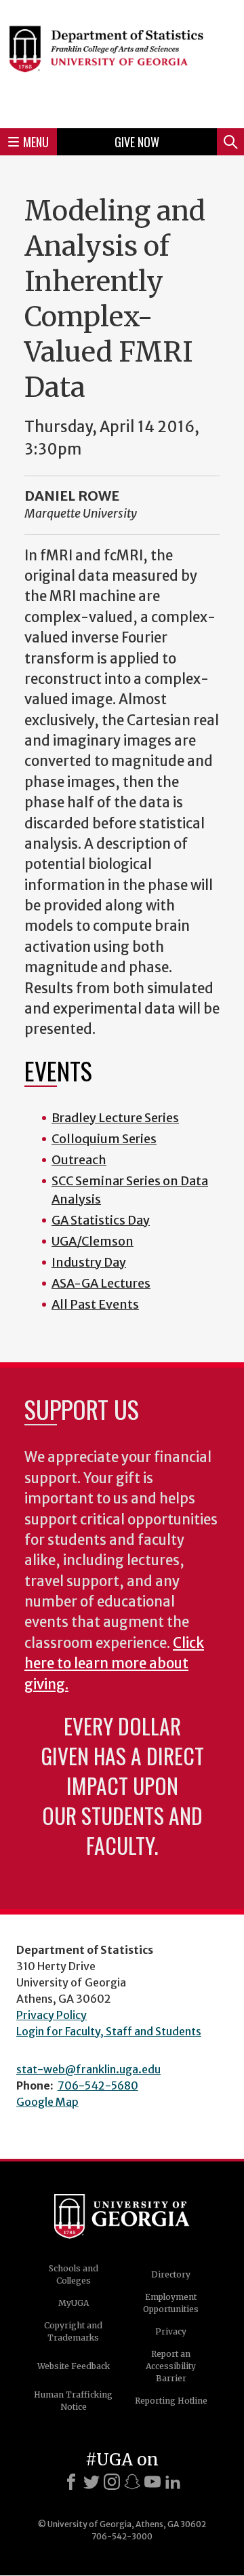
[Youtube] (152, 2482)
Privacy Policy (52, 2015)
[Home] (122, 62)
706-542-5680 (98, 2085)
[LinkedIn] (173, 2482)
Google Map (47, 2102)
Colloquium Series (104, 1139)
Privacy (171, 2331)
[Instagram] (112, 2482)
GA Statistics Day (101, 1220)
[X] (91, 2482)
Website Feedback (74, 2366)
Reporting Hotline (171, 2401)
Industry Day (89, 1262)
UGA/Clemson (93, 1241)
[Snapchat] (132, 2482)
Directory (171, 2274)
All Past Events (95, 1304)
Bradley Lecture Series (115, 1118)
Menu (36, 142)
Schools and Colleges (74, 2274)
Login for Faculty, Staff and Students (109, 2031)
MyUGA (74, 2303)
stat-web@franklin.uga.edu (88, 2069)
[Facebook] (71, 2482)
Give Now (137, 142)
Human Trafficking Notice (73, 2401)
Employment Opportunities (171, 2303)
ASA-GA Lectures (101, 1283)
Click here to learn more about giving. (114, 1664)
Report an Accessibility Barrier (171, 2366)
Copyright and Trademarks (73, 2331)
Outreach (79, 1160)
